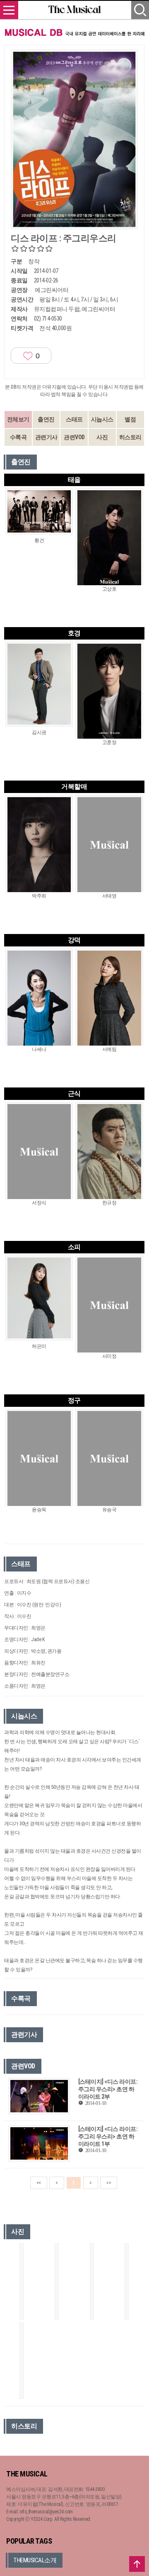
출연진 (46, 419)
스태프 (74, 419)
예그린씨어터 (52, 290)
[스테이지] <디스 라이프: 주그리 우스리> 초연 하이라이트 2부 (108, 2089)
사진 (102, 437)
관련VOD (74, 437)
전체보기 (18, 419)
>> (109, 2183)
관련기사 (46, 437)
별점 (130, 419)
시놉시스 (102, 419)
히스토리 (130, 437)
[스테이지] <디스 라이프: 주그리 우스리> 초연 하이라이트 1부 (108, 2136)
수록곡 (18, 437)
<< (39, 2183)
